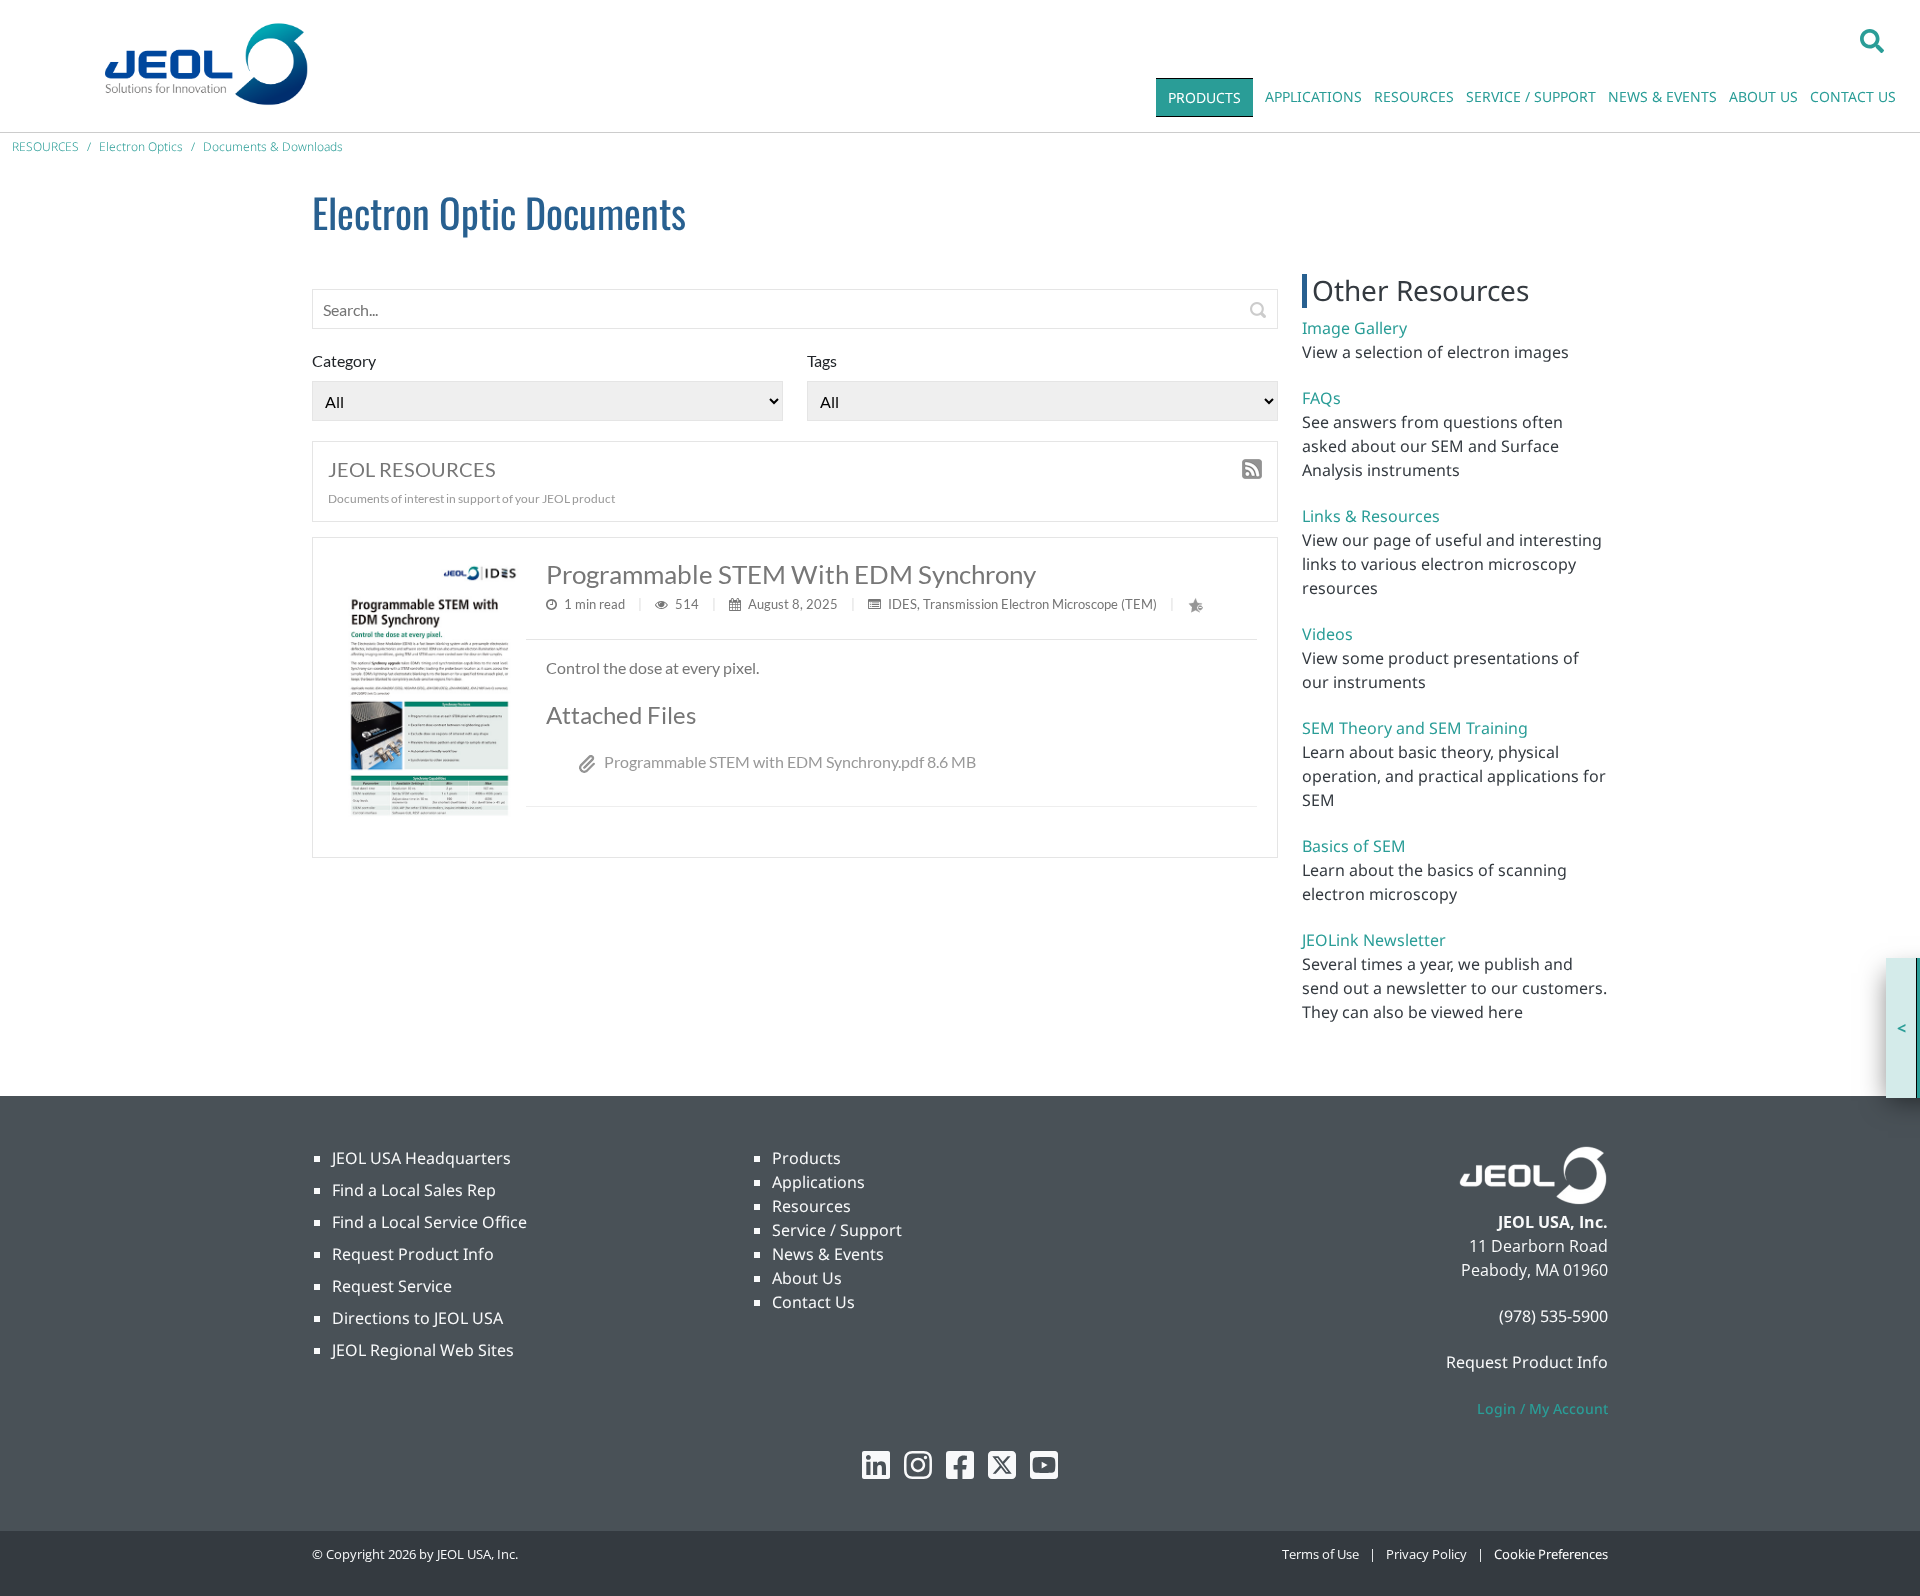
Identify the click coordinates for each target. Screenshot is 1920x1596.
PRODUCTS (1204, 97)
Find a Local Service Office (429, 1222)
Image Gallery (1354, 328)
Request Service (392, 1286)
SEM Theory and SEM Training (1415, 728)
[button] (1872, 40)
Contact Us (813, 1302)
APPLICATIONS (1313, 96)
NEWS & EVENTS (1662, 96)
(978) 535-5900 (1553, 1316)
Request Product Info (413, 1254)
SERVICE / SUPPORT (1531, 96)
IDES (902, 604)
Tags (822, 360)
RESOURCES (1414, 96)
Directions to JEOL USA (417, 1318)
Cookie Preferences (1551, 1554)
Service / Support (837, 1230)
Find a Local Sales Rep (414, 1190)
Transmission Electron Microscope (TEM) (1040, 604)
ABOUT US (1763, 96)
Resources (811, 1206)
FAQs (1321, 398)
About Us (807, 1278)
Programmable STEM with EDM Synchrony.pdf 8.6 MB (790, 761)
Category (344, 360)
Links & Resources (1371, 516)
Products (806, 1158)
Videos (1327, 634)
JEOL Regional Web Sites (423, 1350)
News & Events (828, 1254)
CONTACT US (1853, 96)
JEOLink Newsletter (1374, 940)
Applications (818, 1182)
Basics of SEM (1354, 846)
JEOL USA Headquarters (421, 1158)
